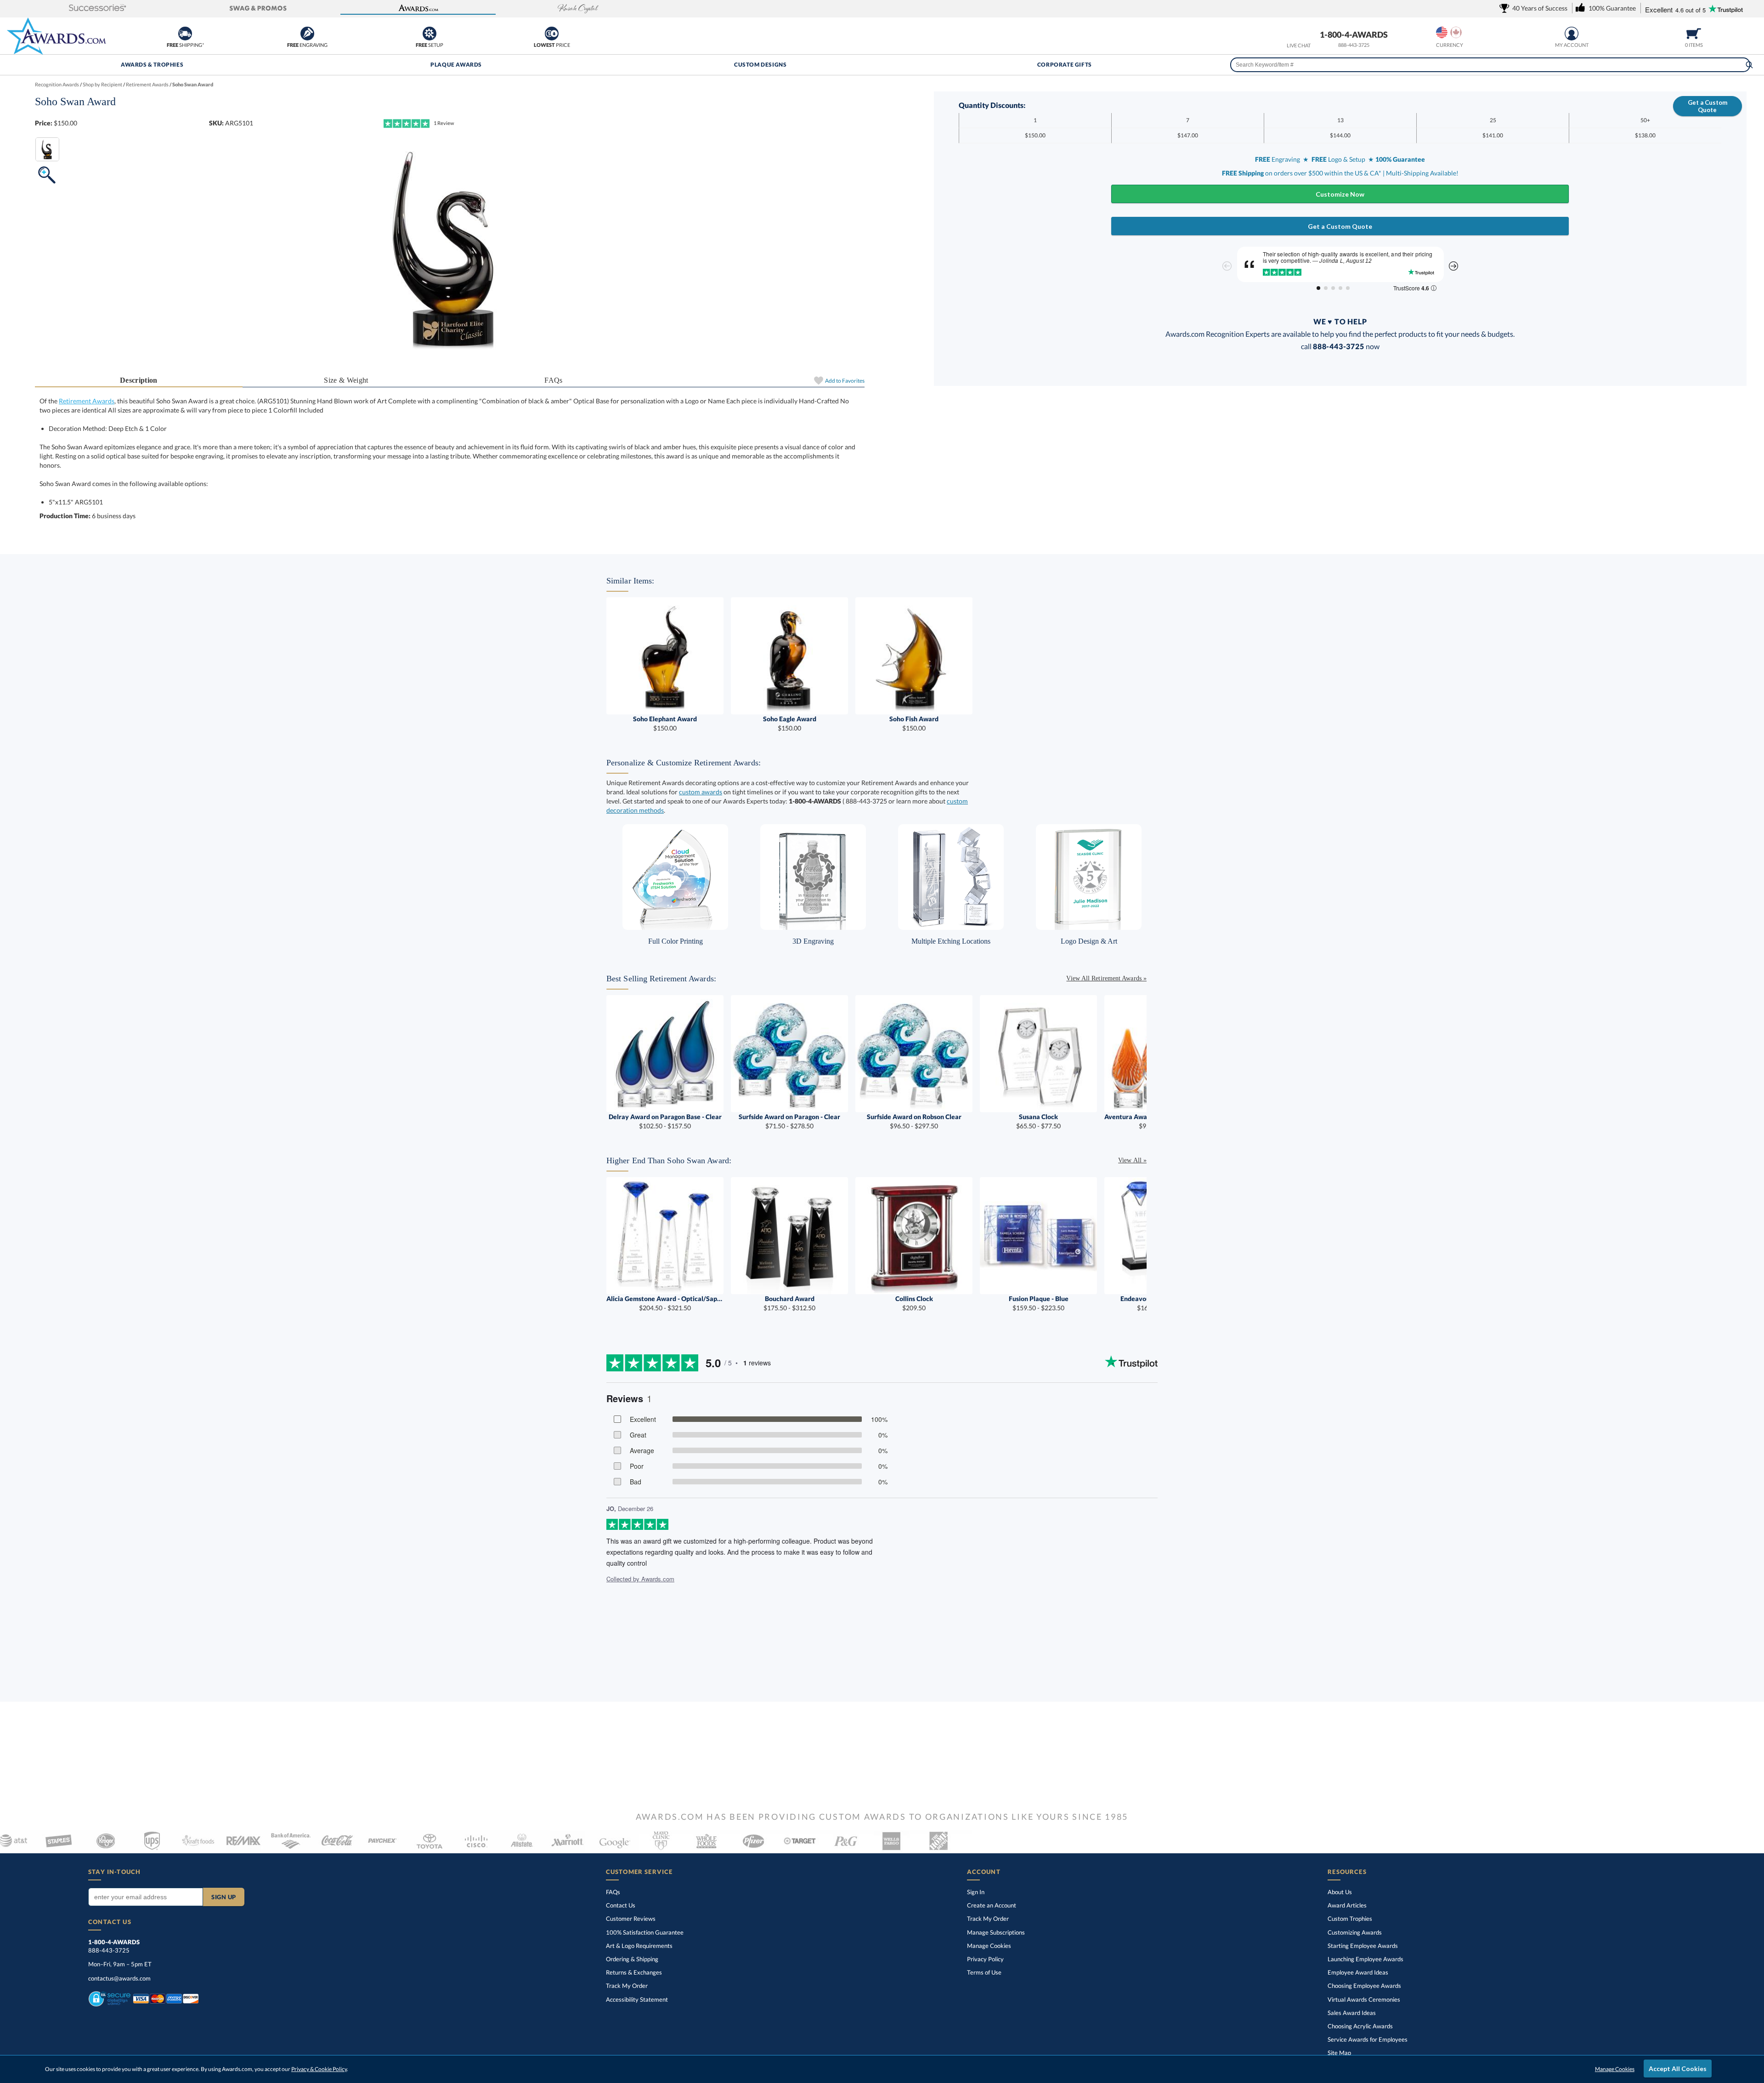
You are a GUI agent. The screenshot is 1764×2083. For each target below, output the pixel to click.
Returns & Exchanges (634, 1972)
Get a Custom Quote (1707, 106)
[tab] (139, 381)
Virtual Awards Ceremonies (1364, 1999)
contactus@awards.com (119, 1978)
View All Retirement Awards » (1106, 978)
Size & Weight (346, 380)
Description (139, 380)
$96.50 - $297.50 (914, 1121)
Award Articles (1347, 1905)
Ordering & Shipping (632, 1959)
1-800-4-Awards (1354, 34)
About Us (1340, 1892)
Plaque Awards (456, 65)
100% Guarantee (645, 1932)
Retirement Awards (87, 401)
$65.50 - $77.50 (1038, 1121)
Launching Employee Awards (1365, 1959)
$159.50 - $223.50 (1039, 1303)
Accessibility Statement (637, 1999)
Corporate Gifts (1065, 65)
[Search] (1749, 65)
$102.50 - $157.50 (665, 1121)
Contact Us (621, 1905)
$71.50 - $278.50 (789, 1121)
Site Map (1339, 2053)
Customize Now (1340, 194)
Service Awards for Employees (1368, 2039)
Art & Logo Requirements (639, 1946)
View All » (1132, 1160)
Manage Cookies (989, 1946)
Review (444, 123)
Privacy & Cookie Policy (319, 2069)
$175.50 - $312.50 (789, 1303)
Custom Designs (760, 65)
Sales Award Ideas (1352, 2013)
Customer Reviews (631, 1919)
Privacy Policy (985, 1959)
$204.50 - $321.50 (665, 1303)
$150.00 (665, 723)
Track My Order (627, 1986)
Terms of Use (984, 1972)
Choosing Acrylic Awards (1360, 2026)
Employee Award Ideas (1358, 1972)
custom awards (701, 792)
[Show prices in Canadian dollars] (1456, 32)
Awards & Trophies (152, 65)
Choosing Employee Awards (1364, 1986)
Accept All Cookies (1678, 2069)
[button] (98, 8)
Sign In (976, 1892)
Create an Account (992, 1905)
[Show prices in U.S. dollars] (1442, 32)
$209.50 (914, 1303)
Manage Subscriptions (996, 1932)
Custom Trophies (1350, 1919)
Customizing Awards (1355, 1932)
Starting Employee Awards (1363, 1946)
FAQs (553, 380)
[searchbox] (1490, 65)
